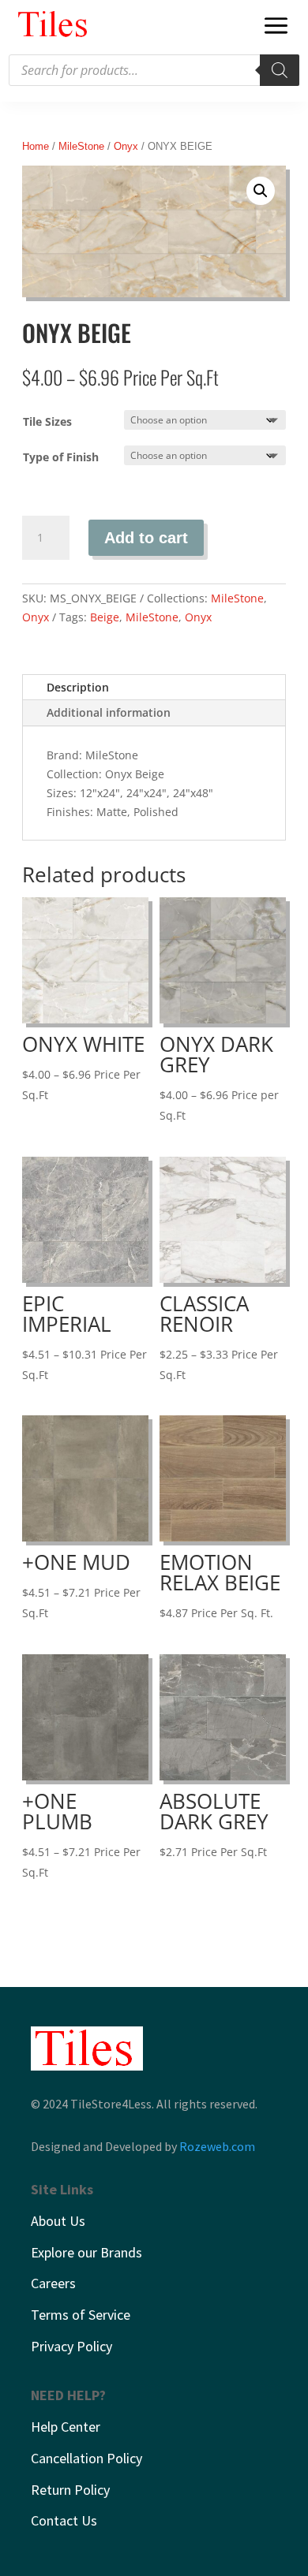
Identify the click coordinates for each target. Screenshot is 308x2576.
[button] (261, 191)
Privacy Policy (71, 2346)
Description (78, 687)
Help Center (66, 2427)
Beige (105, 617)
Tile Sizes (47, 421)
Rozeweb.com (217, 2146)
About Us (58, 2221)
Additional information (109, 712)
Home (36, 146)
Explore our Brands (86, 2252)
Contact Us (64, 2520)
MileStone (81, 146)
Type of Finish (61, 457)
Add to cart (146, 538)
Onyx (126, 146)
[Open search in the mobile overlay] (154, 70)
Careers (53, 2283)
